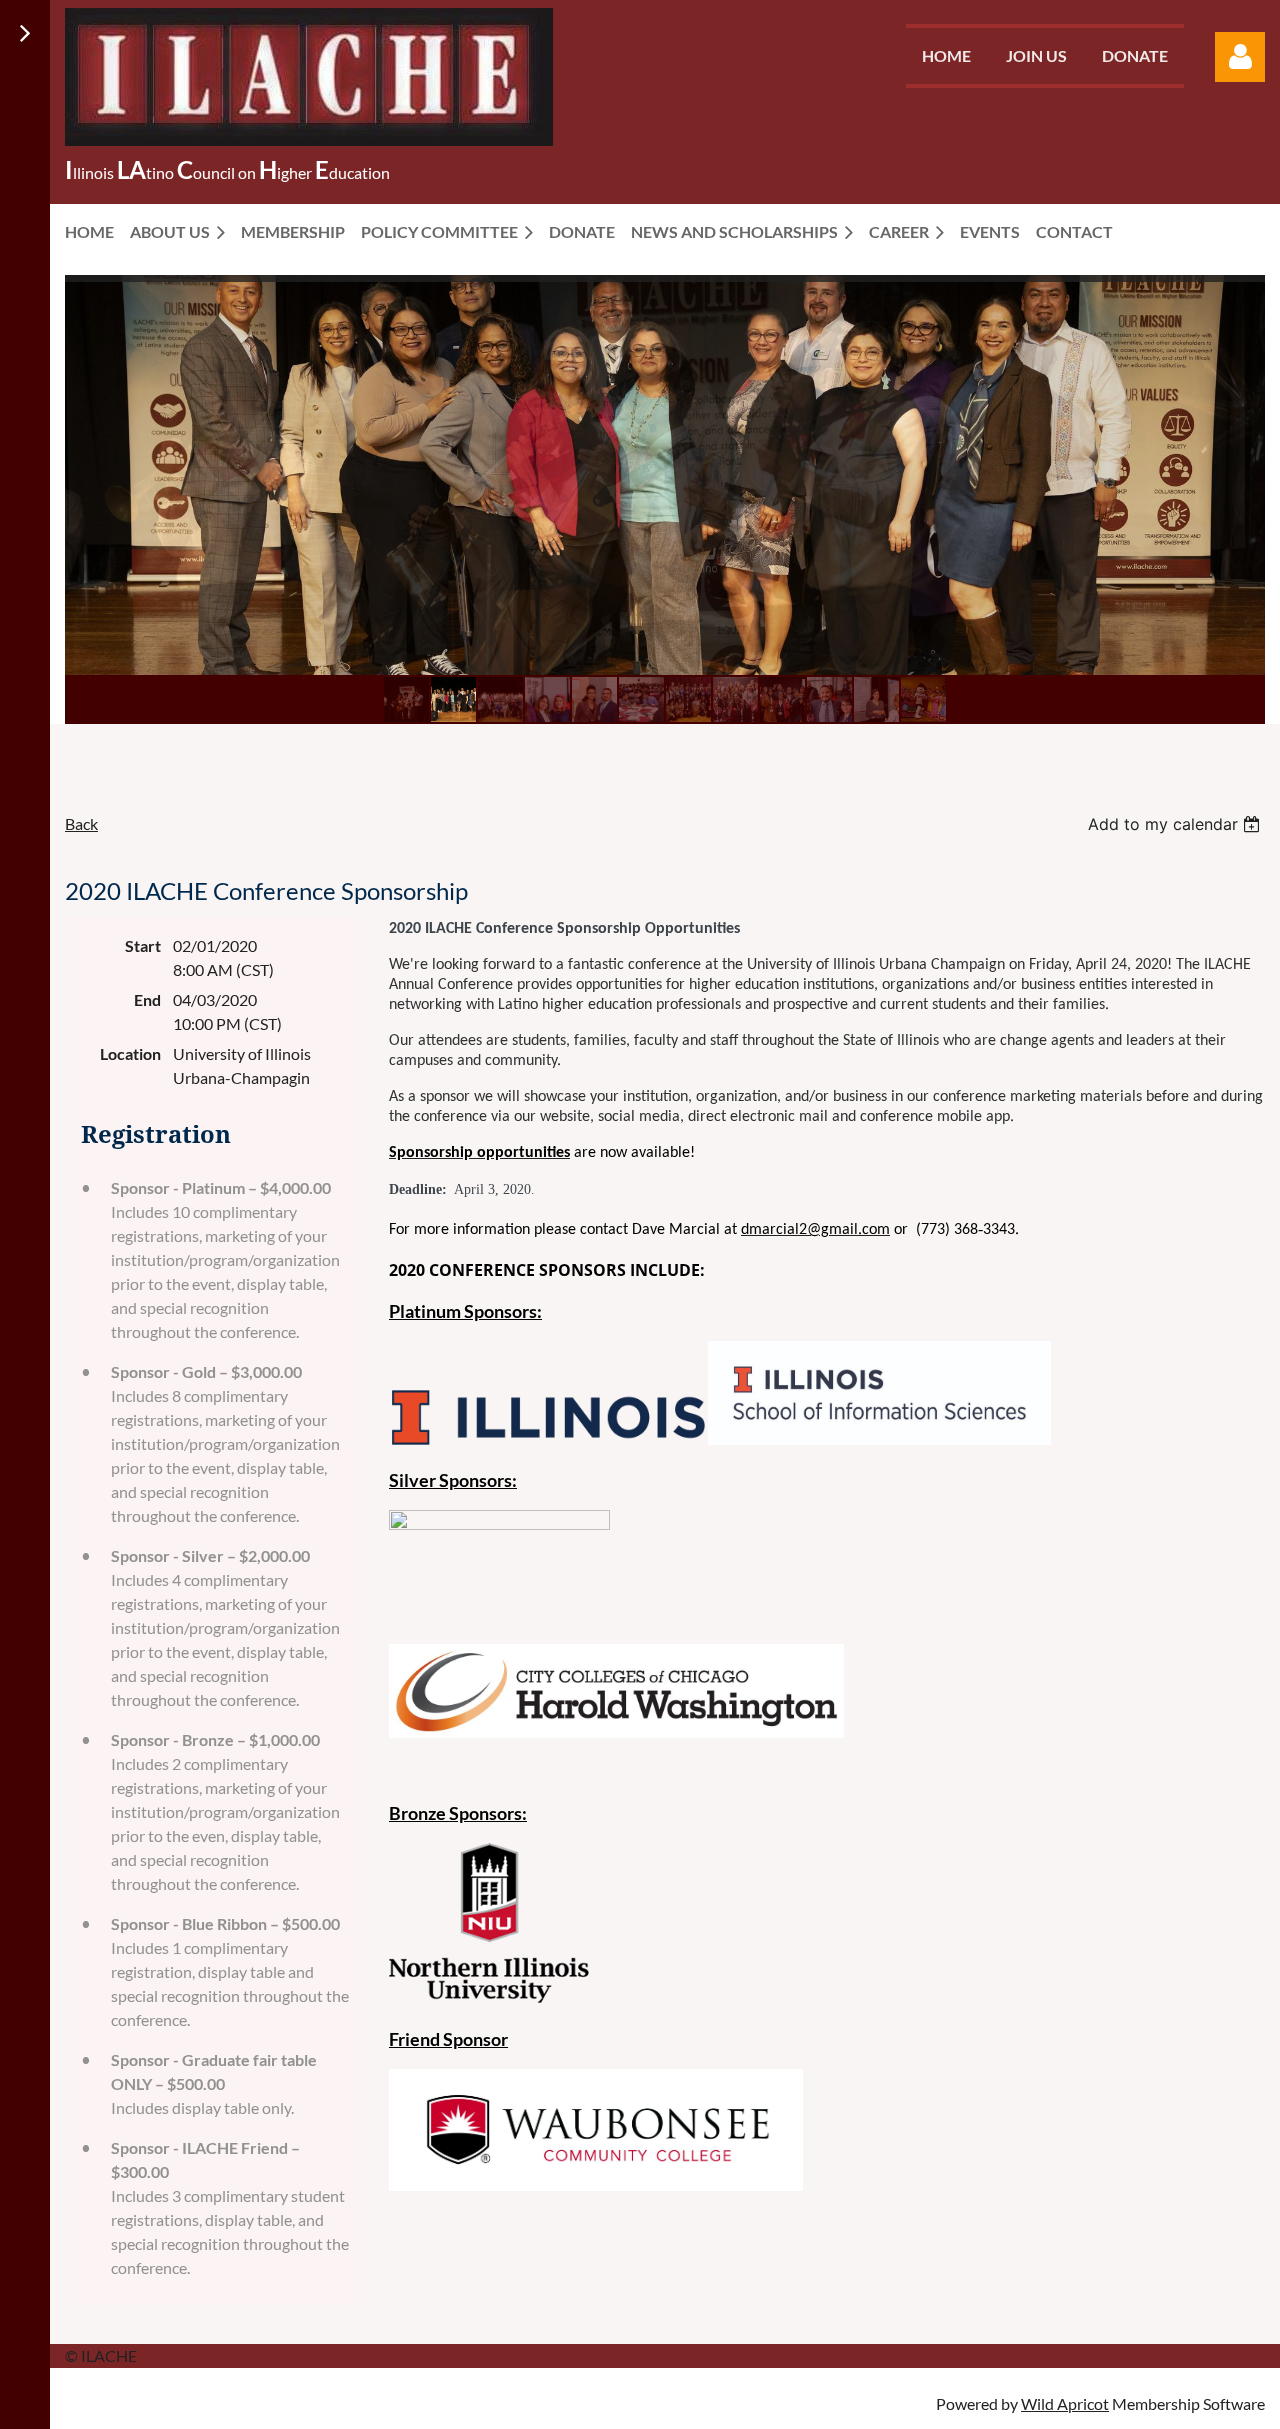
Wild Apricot (1065, 2403)
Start (143, 945)
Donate (1135, 55)
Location (130, 1053)
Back (81, 823)
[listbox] (1176, 824)
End (147, 999)
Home (946, 55)
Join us (1036, 55)
